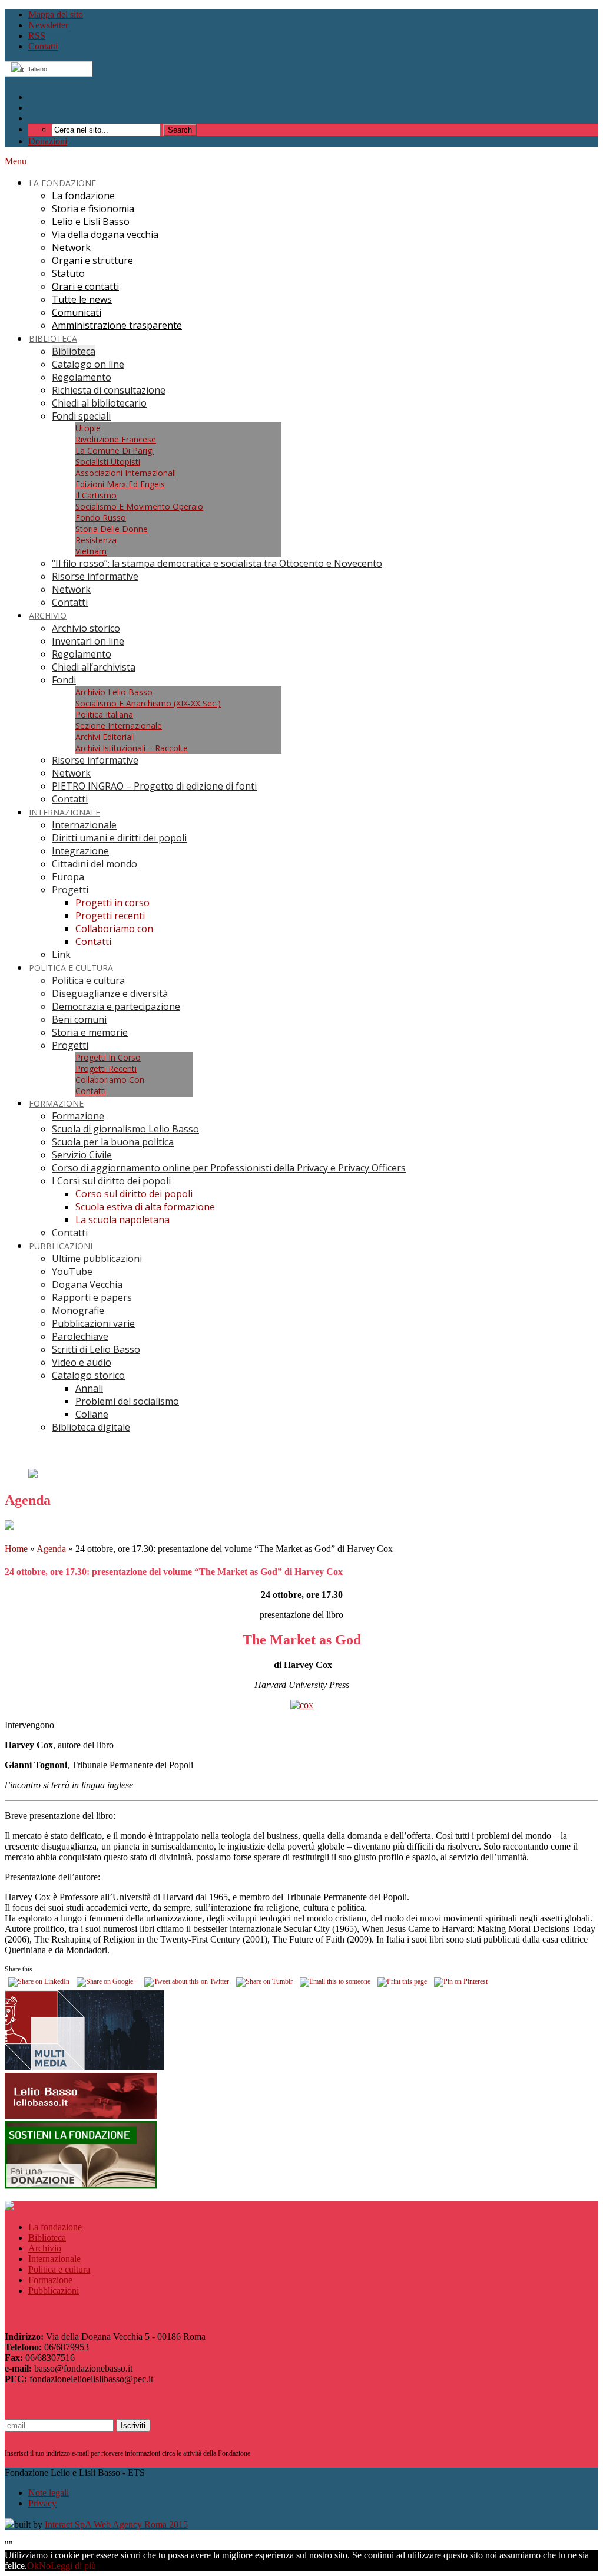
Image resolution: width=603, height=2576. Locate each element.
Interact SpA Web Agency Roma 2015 (116, 2524)
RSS (37, 36)
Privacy (42, 2503)
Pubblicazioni (54, 2291)
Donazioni (48, 141)
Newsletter (48, 25)
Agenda (51, 1549)
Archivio (45, 2248)
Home (16, 1549)
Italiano (35, 69)
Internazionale (54, 2259)
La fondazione (55, 2227)
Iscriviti (133, 2425)
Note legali (49, 2493)
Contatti (43, 46)
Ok (33, 2566)
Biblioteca (47, 2238)
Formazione (50, 2280)
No (45, 2566)
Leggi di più (73, 2566)
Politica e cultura (59, 2269)
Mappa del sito (56, 14)
